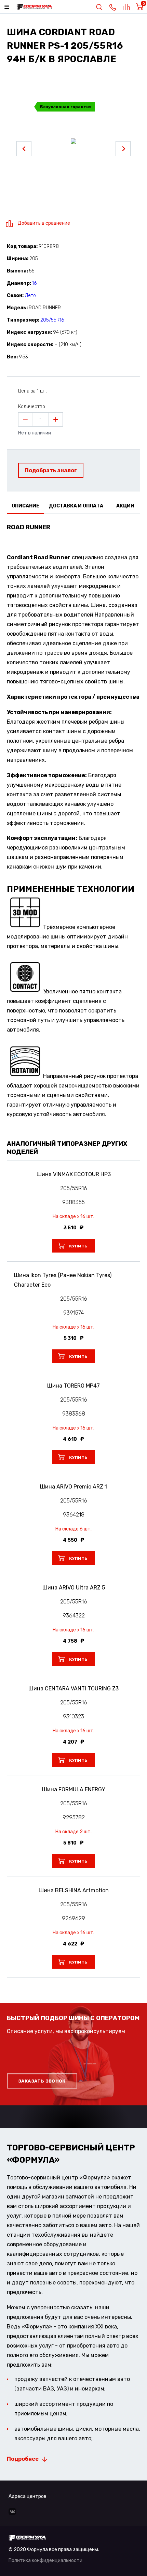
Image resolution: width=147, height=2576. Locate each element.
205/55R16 (52, 320)
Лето (30, 295)
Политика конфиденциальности (45, 2560)
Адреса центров (28, 2496)
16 (34, 283)
